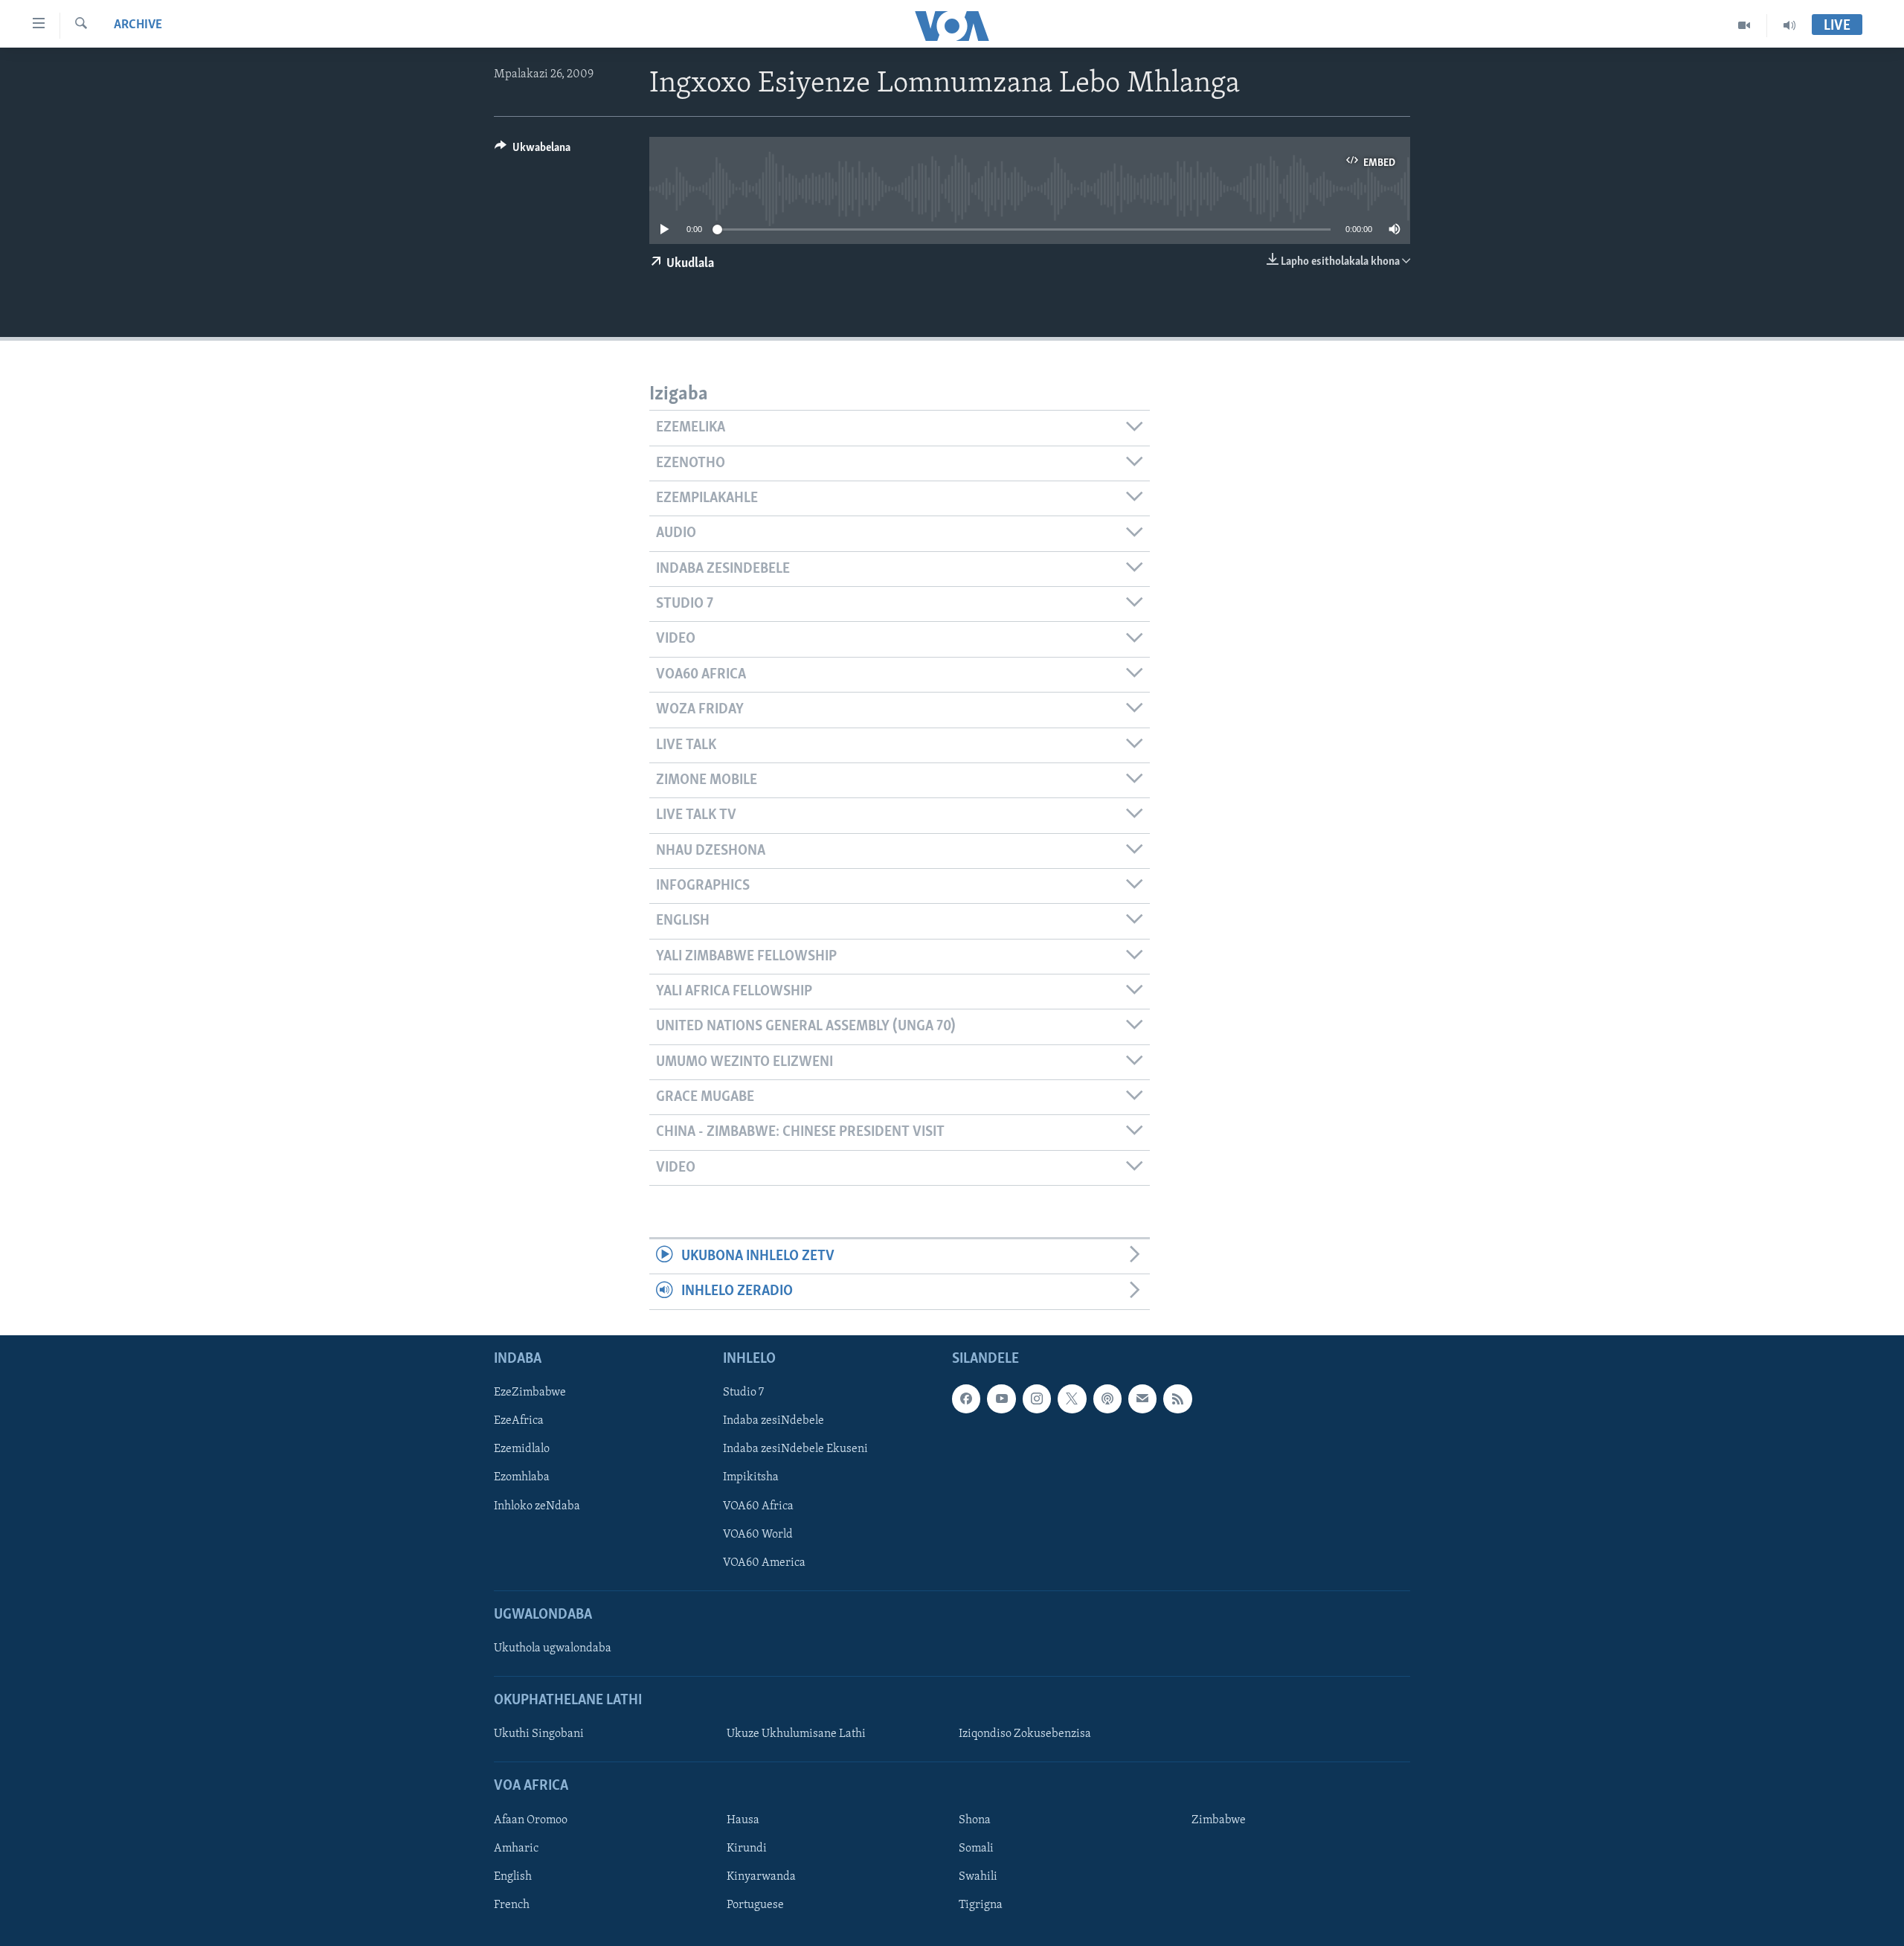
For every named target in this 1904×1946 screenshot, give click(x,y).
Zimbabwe (1219, 1820)
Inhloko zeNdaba (537, 1506)
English (513, 1877)
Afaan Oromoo (531, 1820)
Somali (976, 1849)
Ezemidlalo (522, 1449)
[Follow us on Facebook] (966, 1399)
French (512, 1905)
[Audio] (1789, 25)
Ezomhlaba (522, 1477)
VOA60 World (758, 1534)
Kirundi (747, 1849)
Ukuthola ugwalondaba (553, 1648)
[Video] (1744, 25)
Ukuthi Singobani (539, 1734)
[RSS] (1177, 1399)
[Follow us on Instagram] (1037, 1399)
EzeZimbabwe (530, 1393)
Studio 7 (743, 1393)
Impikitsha (751, 1477)
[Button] (533, 151)
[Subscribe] (1142, 1399)
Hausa (743, 1820)
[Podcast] (1107, 1399)
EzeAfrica (519, 1421)
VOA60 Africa (758, 1506)
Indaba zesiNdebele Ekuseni (795, 1449)
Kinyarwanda (761, 1877)
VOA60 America (764, 1562)
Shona (975, 1820)
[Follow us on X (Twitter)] (1072, 1399)
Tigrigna (981, 1905)
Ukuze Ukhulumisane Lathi (796, 1734)
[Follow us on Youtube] (1001, 1399)
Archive (138, 25)
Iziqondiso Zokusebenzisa (1025, 1734)
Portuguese (755, 1905)
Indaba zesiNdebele (773, 1421)
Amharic (516, 1849)
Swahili (978, 1877)
